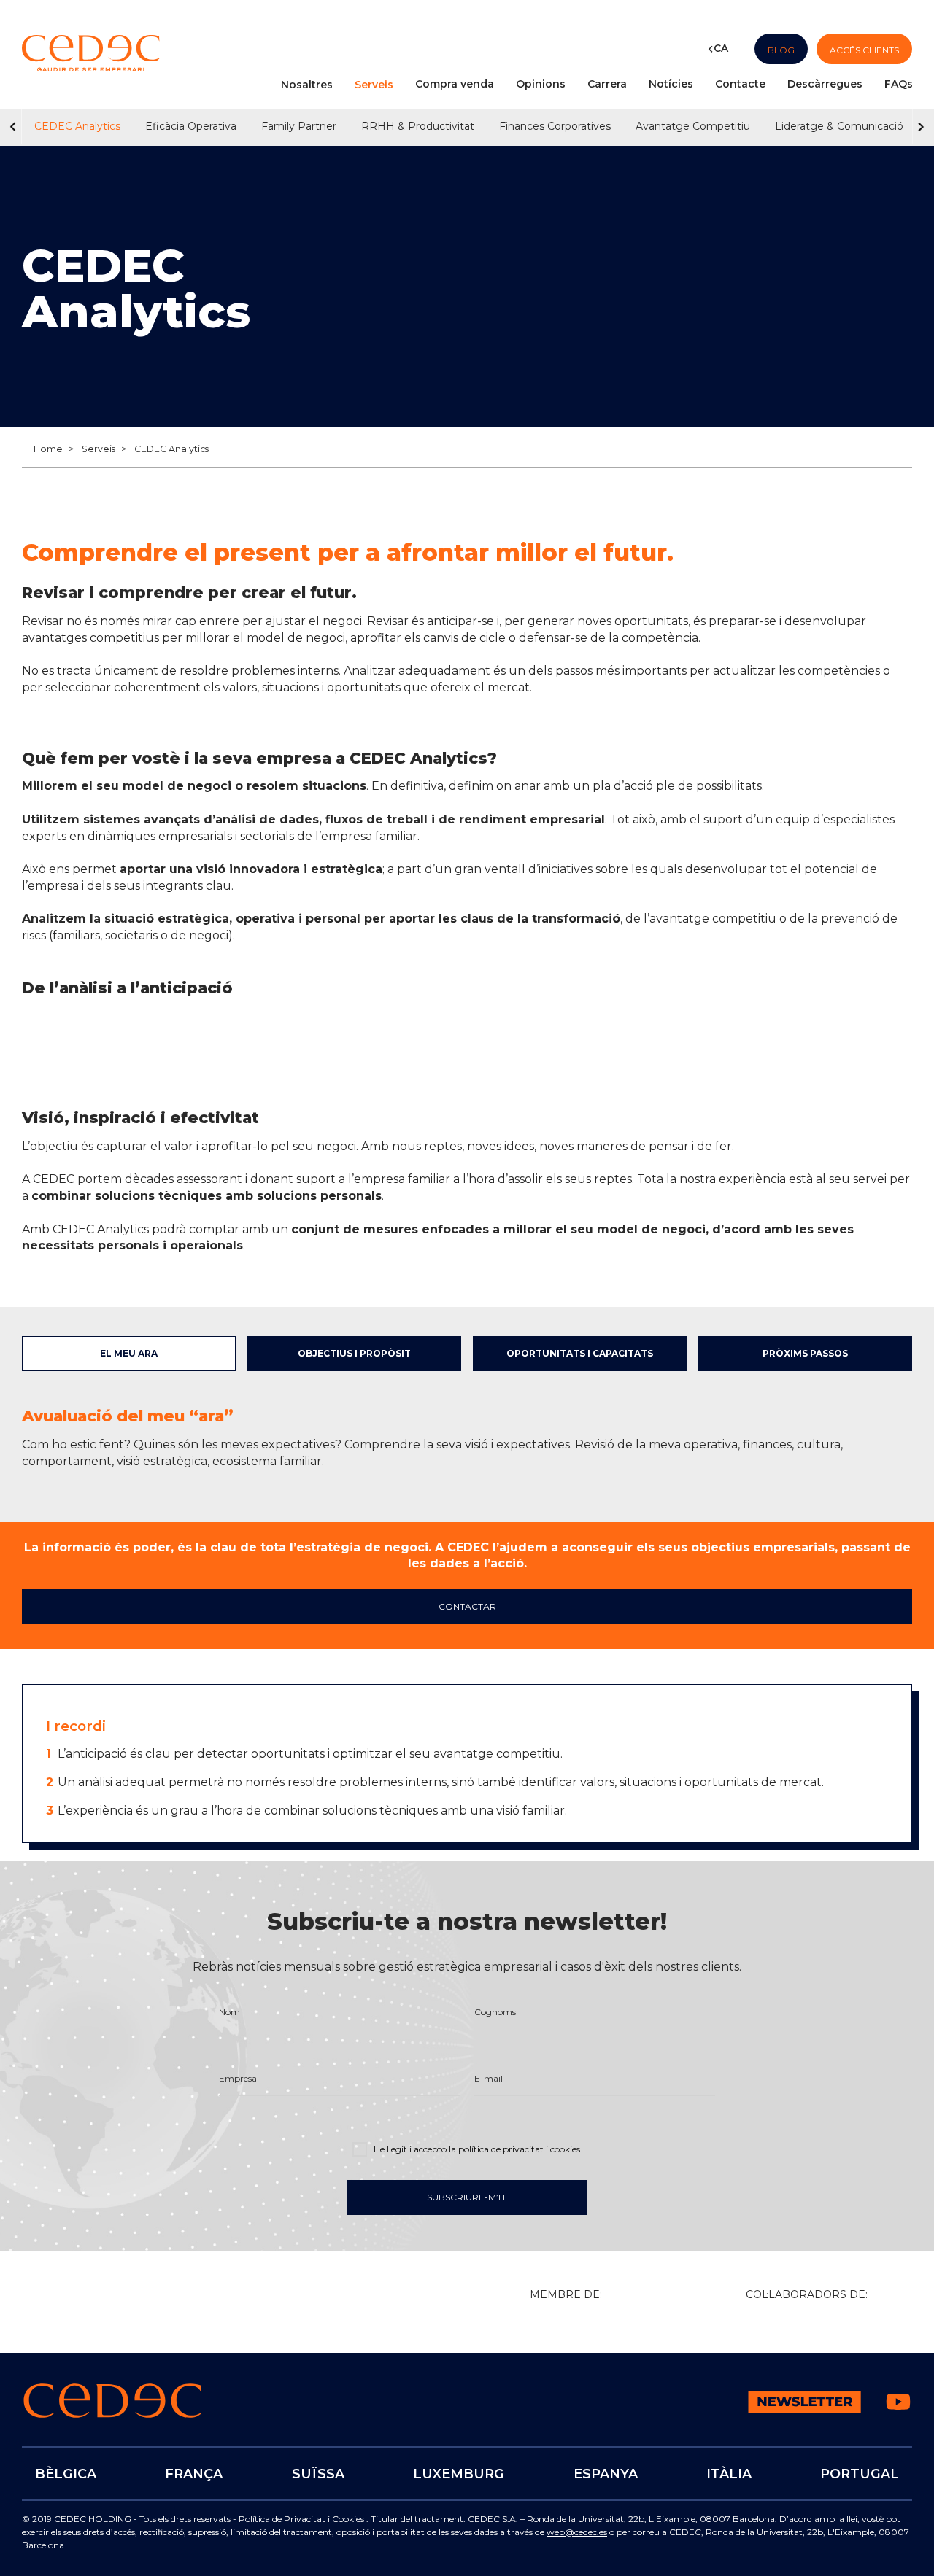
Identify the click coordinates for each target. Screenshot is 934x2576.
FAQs (899, 84)
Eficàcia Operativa (191, 126)
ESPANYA (605, 2474)
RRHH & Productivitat (418, 126)
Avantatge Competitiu (693, 126)
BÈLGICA (66, 2474)
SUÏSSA (318, 2474)
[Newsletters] (804, 2409)
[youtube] (898, 2412)
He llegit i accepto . (477, 2149)
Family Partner (299, 126)
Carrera (607, 84)
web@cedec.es (577, 2532)
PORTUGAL (860, 2474)
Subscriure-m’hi (467, 2198)
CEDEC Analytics (77, 126)
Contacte (740, 84)
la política (514, 2149)
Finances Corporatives (555, 126)
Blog (781, 49)
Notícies (671, 84)
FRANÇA (194, 2474)
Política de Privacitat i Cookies (301, 2519)
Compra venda (455, 84)
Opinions (541, 84)
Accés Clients (864, 49)
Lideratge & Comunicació (839, 126)
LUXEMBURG (459, 2474)
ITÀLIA (729, 2474)
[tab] (129, 1354)
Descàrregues (825, 84)
